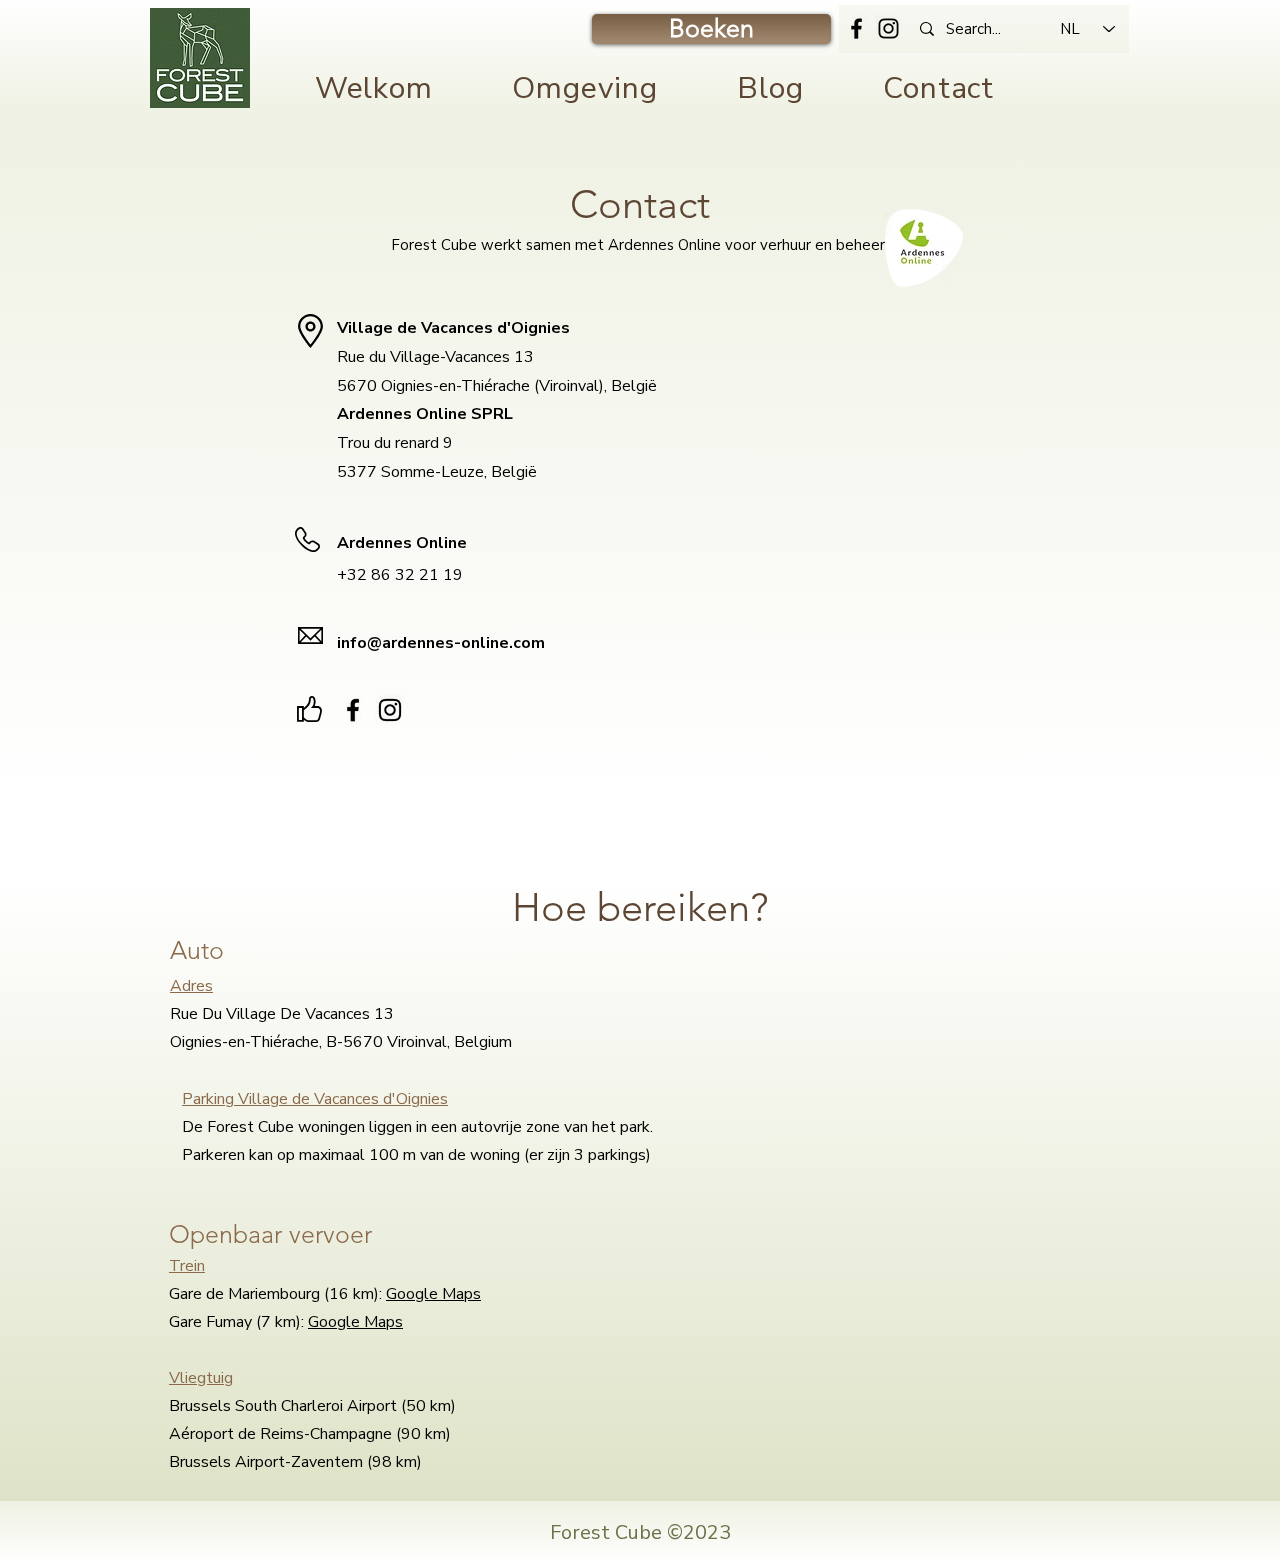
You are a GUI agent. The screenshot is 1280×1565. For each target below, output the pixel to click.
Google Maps (433, 1294)
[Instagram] (888, 28)
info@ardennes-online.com (441, 643)
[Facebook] (856, 28)
